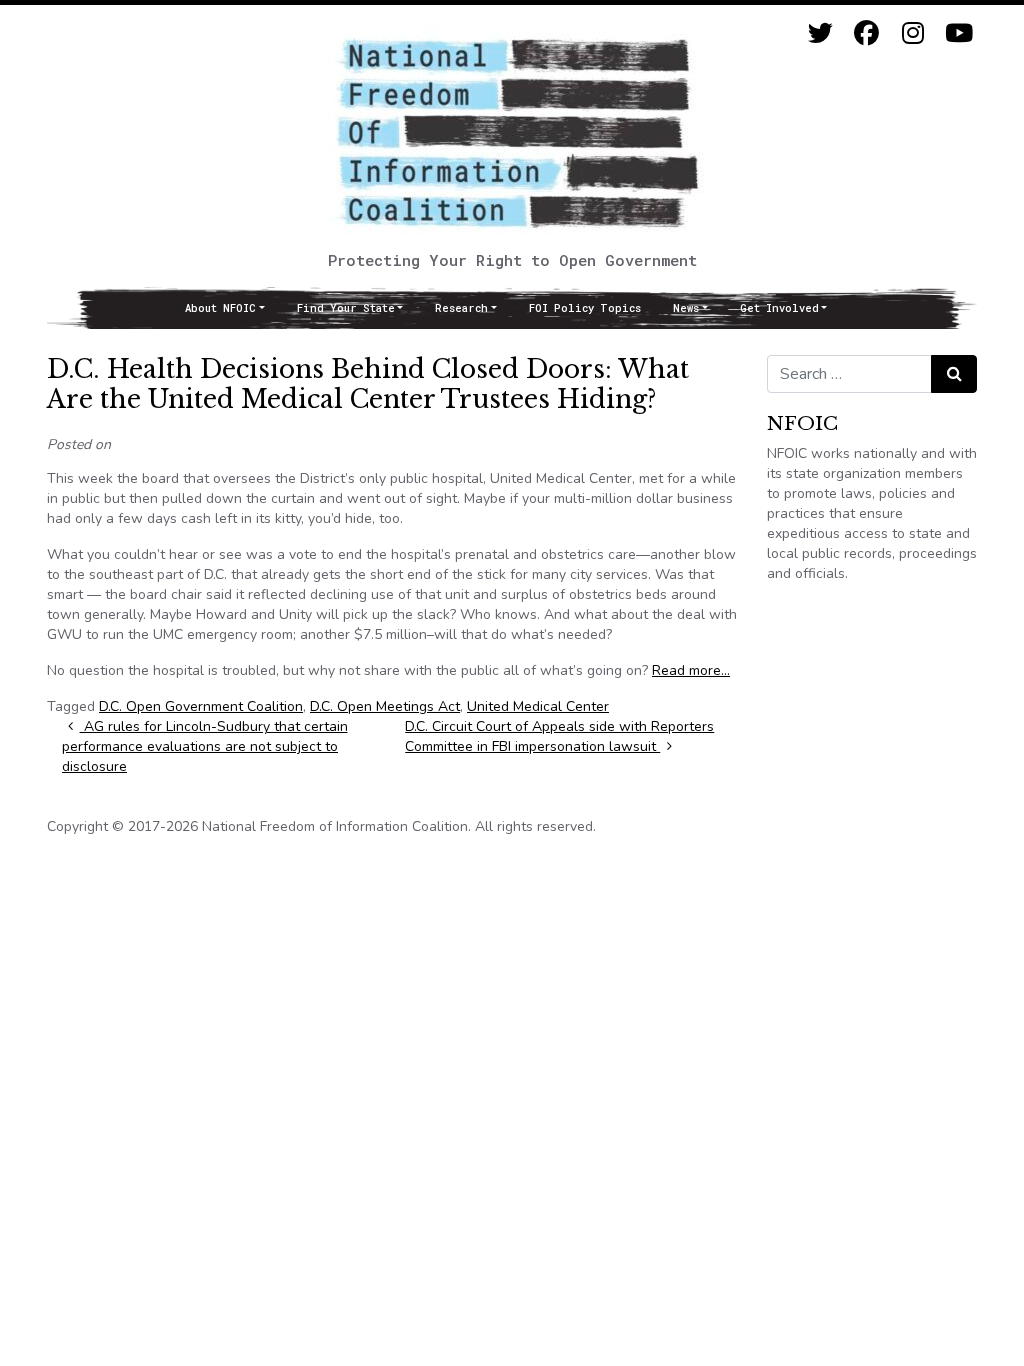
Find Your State (346, 308)
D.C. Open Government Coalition (201, 706)
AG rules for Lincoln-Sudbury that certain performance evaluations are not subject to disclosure (205, 746)
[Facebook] (866, 33)
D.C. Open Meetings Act (385, 706)
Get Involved (779, 308)
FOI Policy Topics (585, 308)
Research (461, 308)
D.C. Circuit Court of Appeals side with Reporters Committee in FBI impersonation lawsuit (559, 736)
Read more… (691, 670)
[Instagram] (912, 33)
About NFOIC (220, 308)
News (686, 308)
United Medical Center (538, 706)
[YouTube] (958, 33)
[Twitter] (820, 33)
